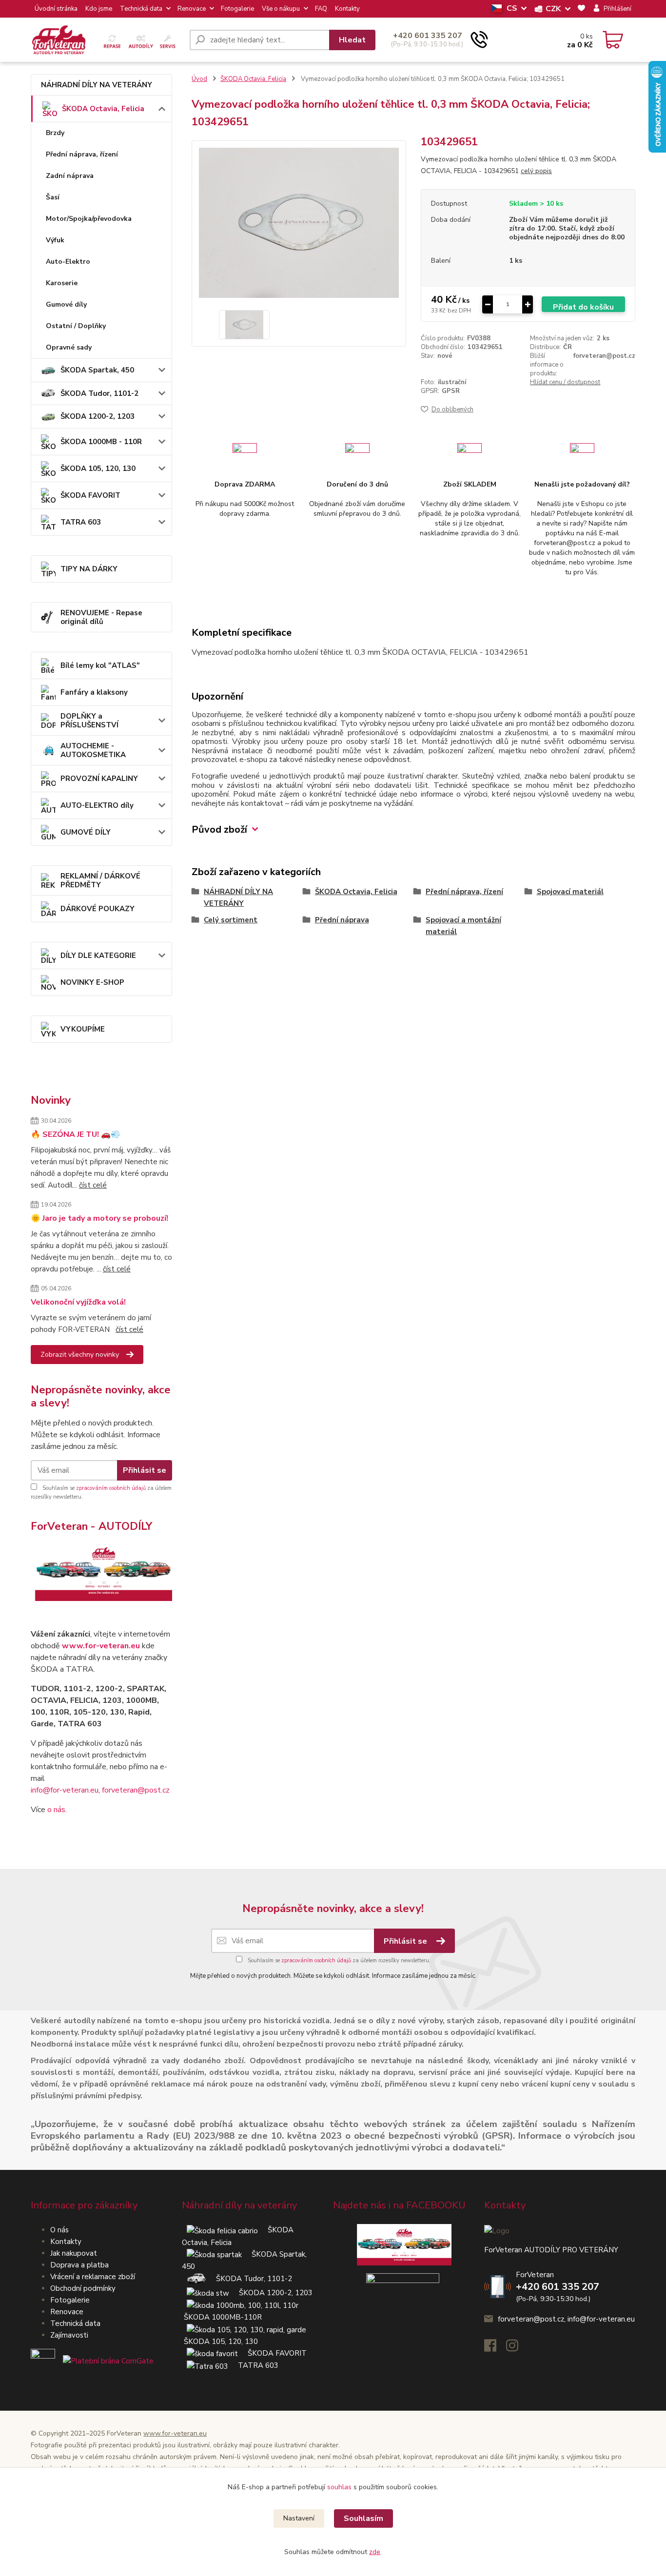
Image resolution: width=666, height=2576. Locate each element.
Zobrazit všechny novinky (80, 1355)
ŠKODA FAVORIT (90, 495)
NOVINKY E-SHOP (92, 982)
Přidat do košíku (583, 307)
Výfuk (55, 240)
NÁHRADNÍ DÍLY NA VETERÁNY (97, 85)
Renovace (192, 9)
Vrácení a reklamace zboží (93, 2277)
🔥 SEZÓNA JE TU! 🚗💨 (76, 1134)
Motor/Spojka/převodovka (89, 219)
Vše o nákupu (281, 9)
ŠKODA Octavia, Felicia (103, 109)
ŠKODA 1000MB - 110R (101, 442)
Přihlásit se (145, 1470)
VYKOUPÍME (83, 1029)
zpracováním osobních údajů (111, 1488)
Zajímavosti (69, 2335)
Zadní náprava (70, 176)
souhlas (339, 2487)
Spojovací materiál (570, 892)
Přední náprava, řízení (82, 154)
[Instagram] (517, 2348)
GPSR (451, 391)
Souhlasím (363, 2518)
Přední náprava (342, 920)
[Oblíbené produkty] (581, 9)
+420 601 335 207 (428, 36)
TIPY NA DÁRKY (89, 569)
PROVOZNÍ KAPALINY (99, 779)
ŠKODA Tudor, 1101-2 (99, 393)
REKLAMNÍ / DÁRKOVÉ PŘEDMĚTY (100, 880)
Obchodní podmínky (83, 2288)
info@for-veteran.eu (65, 1790)
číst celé (93, 1185)
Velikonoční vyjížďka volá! (78, 1302)
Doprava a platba (79, 2265)
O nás (59, 2230)
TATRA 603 (81, 522)
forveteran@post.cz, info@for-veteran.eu (566, 2319)
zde (375, 2552)
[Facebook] (495, 2348)
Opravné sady (69, 347)
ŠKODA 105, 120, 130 (98, 468)
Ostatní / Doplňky (76, 326)
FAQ (321, 9)
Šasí (53, 197)
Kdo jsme (99, 9)
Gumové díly (66, 304)
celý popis (536, 171)
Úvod (199, 79)
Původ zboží (219, 829)
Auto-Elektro (68, 262)
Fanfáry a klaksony (94, 692)
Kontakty (347, 9)
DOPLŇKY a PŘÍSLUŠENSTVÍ (89, 721)
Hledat (352, 40)
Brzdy (55, 133)
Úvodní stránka (56, 9)
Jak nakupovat (74, 2253)
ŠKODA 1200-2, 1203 (98, 416)
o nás (56, 1810)
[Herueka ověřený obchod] (92, 2361)
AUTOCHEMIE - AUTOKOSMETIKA (93, 750)
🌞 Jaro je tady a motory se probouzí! (99, 1218)
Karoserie (62, 283)
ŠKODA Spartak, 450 (97, 370)
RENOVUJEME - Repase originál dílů (101, 617)
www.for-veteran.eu (101, 1646)
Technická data (141, 9)
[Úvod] (106, 40)
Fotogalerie (237, 9)
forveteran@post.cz (136, 1790)
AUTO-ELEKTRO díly (97, 805)
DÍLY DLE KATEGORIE (98, 956)
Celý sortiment (231, 920)
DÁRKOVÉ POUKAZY (98, 909)
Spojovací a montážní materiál (463, 926)
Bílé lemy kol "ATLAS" (100, 665)
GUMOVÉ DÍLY (86, 832)
